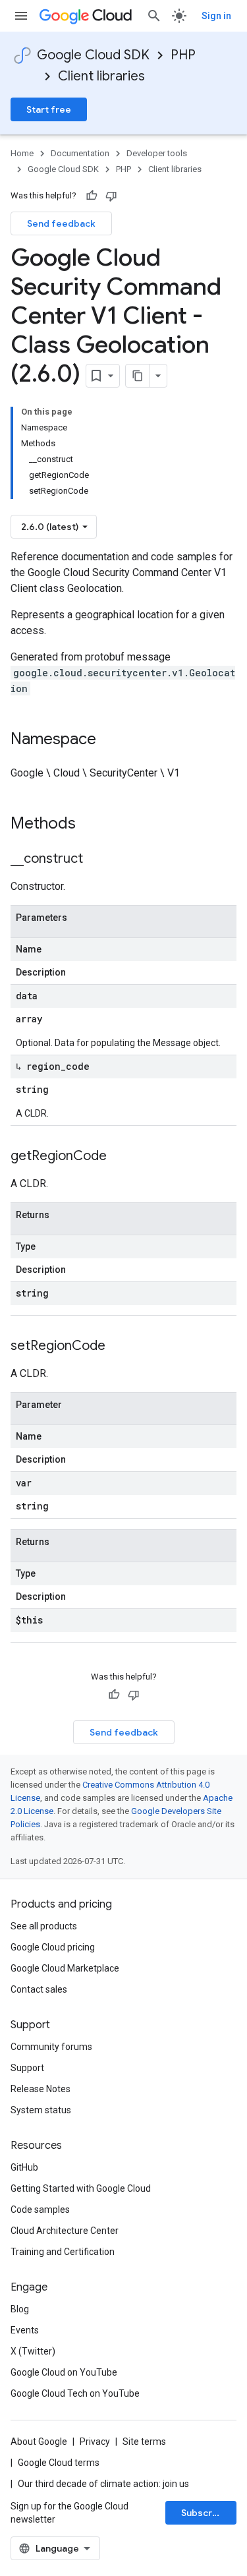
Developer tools (157, 153)
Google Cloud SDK (93, 55)
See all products (44, 1926)
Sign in (216, 16)
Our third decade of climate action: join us (103, 2484)
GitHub (24, 2167)
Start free (49, 109)
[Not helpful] (111, 196)
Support (27, 2068)
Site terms (144, 2442)
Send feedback (61, 223)
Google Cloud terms (59, 2463)
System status (41, 2110)
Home (22, 153)
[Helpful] (92, 196)
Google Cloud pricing (53, 1947)
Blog (20, 2309)
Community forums (51, 2047)
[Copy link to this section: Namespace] (109, 740)
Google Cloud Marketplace (65, 1968)
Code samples (40, 2210)
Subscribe (204, 2513)
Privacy (95, 2442)
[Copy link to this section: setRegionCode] (119, 1347)
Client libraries (101, 76)
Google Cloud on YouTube (64, 2372)
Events (25, 2330)
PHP (183, 55)
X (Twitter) (33, 2351)
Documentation (80, 153)
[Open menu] (21, 16)
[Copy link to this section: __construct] (96, 860)
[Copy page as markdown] (138, 376)
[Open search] (154, 16)
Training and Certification (63, 2252)
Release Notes (41, 2089)
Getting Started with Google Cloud (81, 2188)
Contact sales (39, 1989)
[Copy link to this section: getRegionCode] (120, 1157)
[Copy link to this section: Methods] (93, 825)
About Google (39, 2442)
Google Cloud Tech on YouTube (75, 2393)
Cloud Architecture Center (65, 2231)
